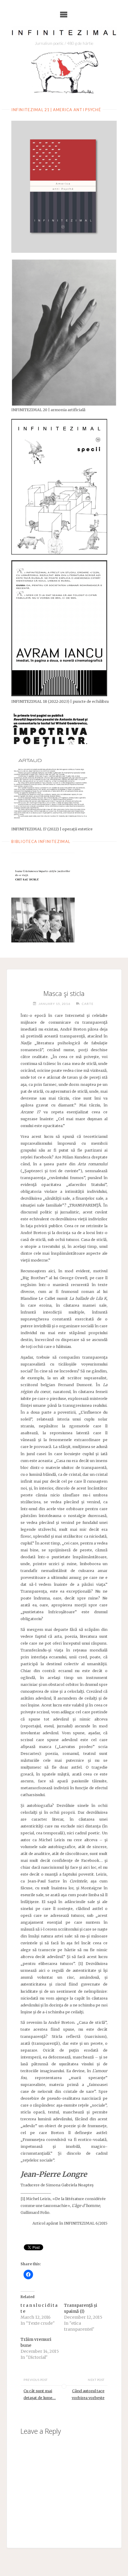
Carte (88, 1004)
